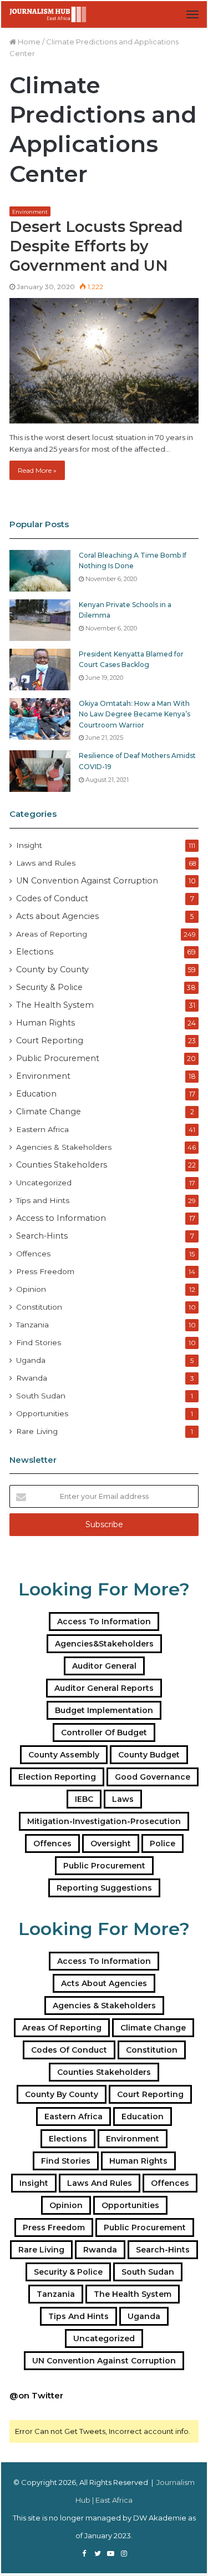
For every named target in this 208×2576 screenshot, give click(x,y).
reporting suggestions (104, 1888)
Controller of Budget (104, 1733)
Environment (30, 212)
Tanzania (32, 1325)
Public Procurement (58, 1058)
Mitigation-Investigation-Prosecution (104, 1821)
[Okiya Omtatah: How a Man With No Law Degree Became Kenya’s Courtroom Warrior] (40, 719)
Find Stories (39, 1342)
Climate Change (49, 1112)
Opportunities (42, 1413)
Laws (123, 1799)
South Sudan (41, 1396)
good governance (153, 1777)
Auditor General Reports (104, 1688)
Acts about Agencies (57, 916)
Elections (35, 952)
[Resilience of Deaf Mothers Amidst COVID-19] (40, 771)
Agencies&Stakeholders (104, 1644)
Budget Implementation (104, 1710)
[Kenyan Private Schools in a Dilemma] (40, 620)
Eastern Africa (42, 1129)
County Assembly (64, 1755)
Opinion (31, 1289)
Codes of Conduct (52, 898)
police (163, 1843)
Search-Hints (42, 1236)
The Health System (55, 1005)
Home (28, 42)
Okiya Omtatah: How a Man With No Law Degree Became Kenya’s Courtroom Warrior (135, 714)
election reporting (57, 1777)
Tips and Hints (43, 1200)
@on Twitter (36, 2395)
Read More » (37, 470)
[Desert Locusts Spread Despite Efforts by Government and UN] (104, 361)
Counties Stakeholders (62, 1165)
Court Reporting (50, 1040)
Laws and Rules (46, 863)
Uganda (31, 1360)
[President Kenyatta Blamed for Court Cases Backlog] (40, 670)
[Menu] (192, 14)
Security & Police (49, 987)
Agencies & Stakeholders (64, 1147)
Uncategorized (44, 1183)
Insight (29, 845)
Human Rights (45, 1023)
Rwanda (32, 1378)
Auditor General (104, 1666)
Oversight (111, 1843)
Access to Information (61, 1218)
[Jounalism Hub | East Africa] (48, 14)
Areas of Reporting (52, 934)
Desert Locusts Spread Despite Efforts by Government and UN (96, 246)
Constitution (39, 1307)
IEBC (84, 1799)
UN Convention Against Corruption (87, 881)
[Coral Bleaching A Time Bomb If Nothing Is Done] (40, 571)
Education (36, 1094)
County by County (52, 969)
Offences (33, 1254)
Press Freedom (45, 1271)
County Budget (149, 1755)
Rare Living (37, 1431)
